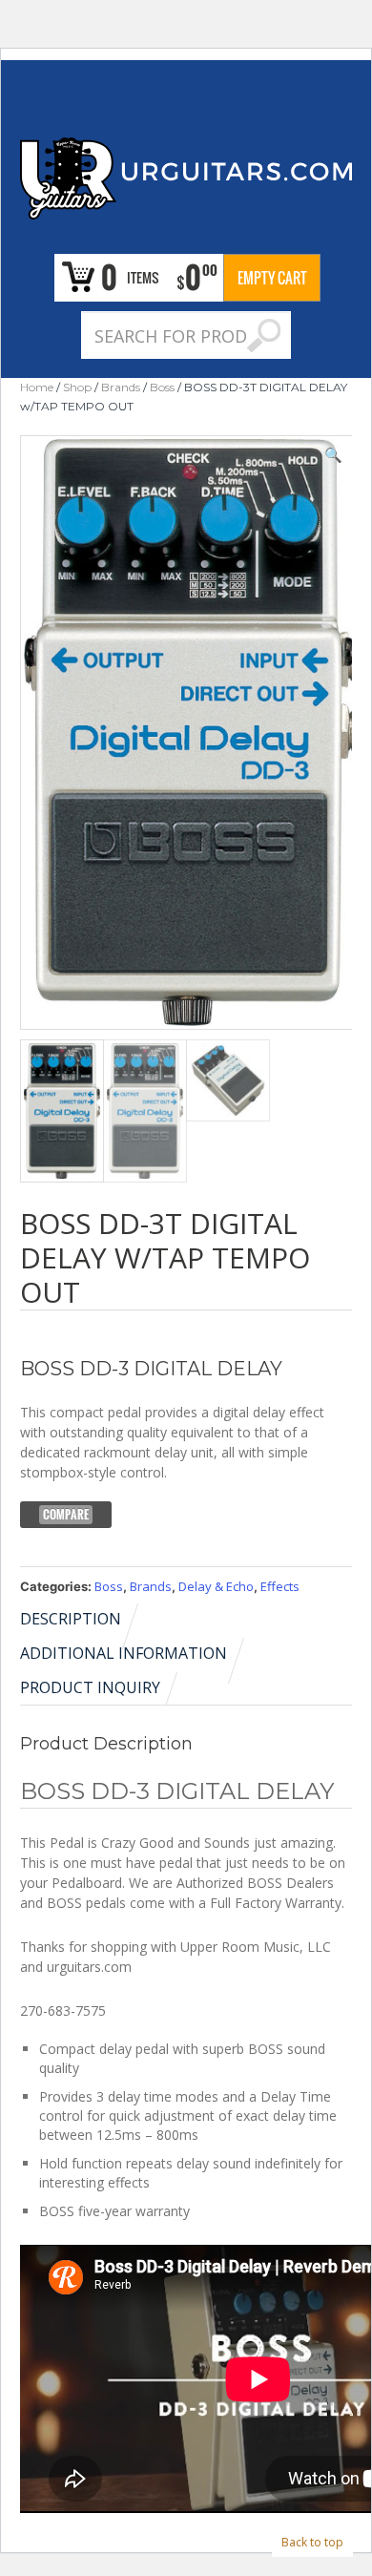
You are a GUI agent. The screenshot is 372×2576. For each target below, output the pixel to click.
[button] (333, 454)
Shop (77, 387)
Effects (280, 1586)
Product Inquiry (90, 1687)
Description (71, 1619)
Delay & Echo (216, 1586)
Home (37, 387)
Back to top (312, 2542)
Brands (121, 387)
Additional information (124, 1653)
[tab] (81, 1619)
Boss (162, 387)
